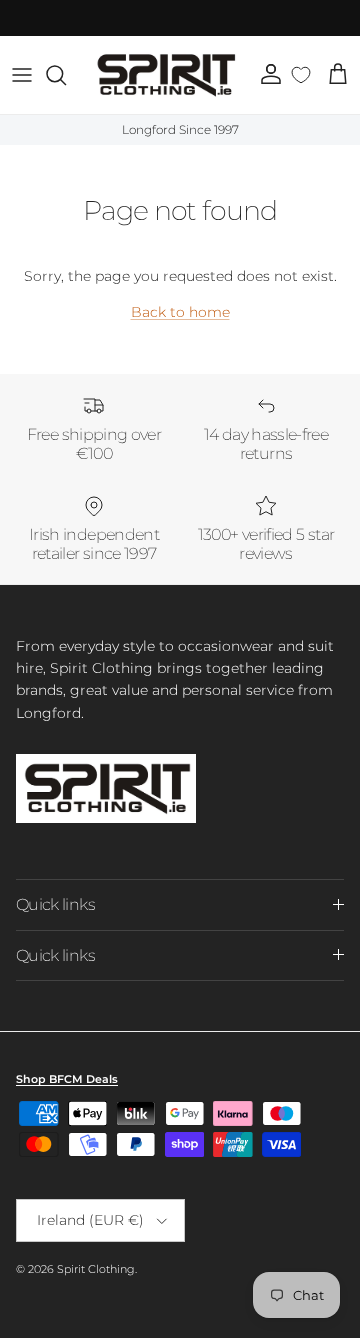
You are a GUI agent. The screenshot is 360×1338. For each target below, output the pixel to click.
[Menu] (22, 75)
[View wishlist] (301, 75)
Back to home (180, 312)
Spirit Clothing (96, 1269)
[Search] (66, 75)
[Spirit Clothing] (165, 75)
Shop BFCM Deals (67, 1079)
